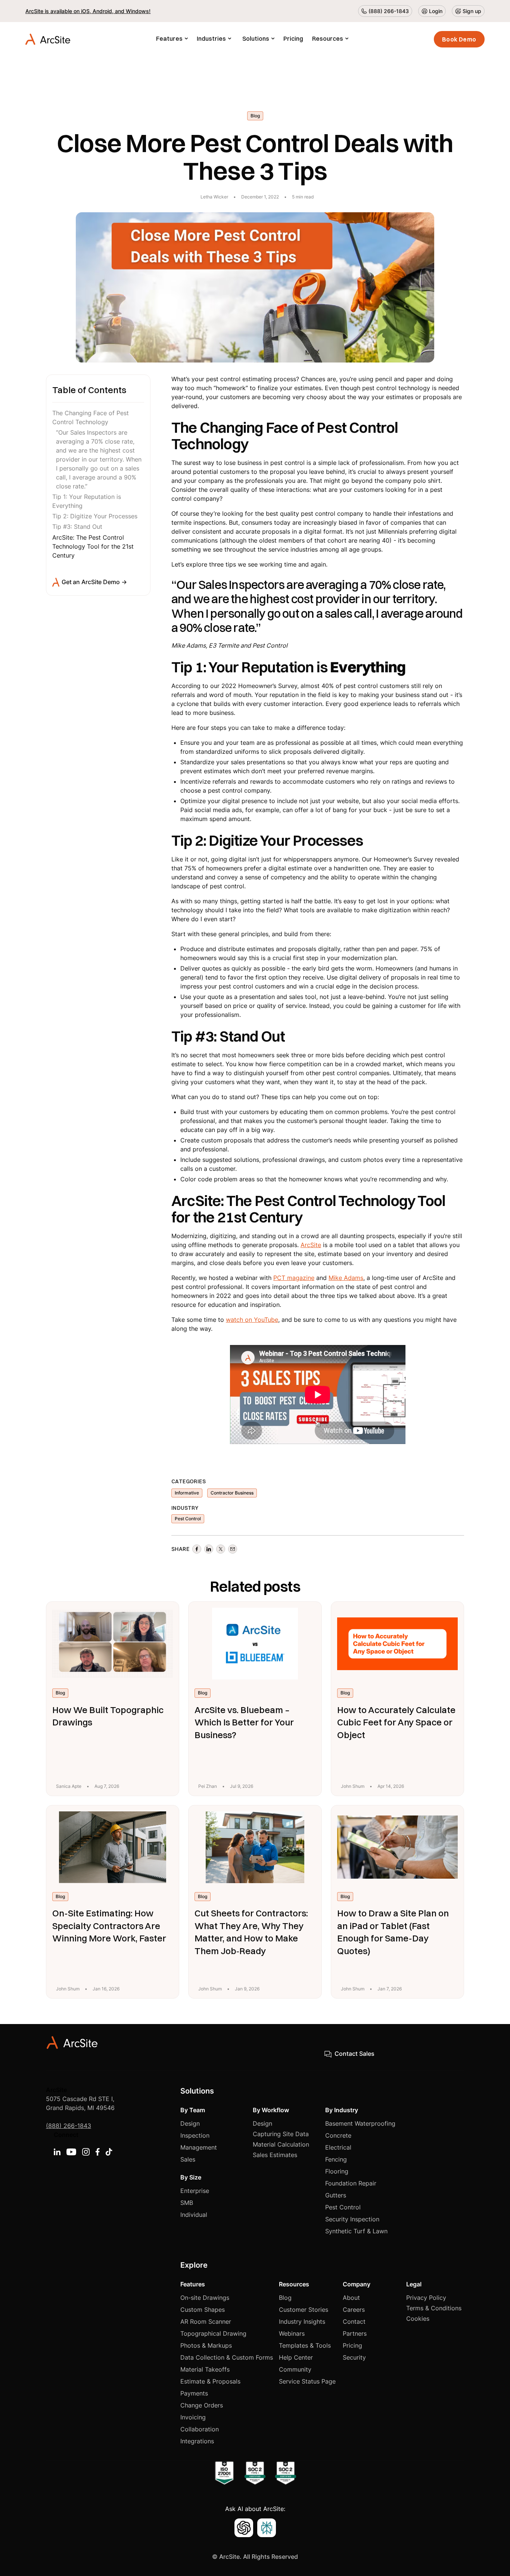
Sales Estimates (275, 2155)
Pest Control (343, 2207)
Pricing (293, 38)
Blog (285, 2298)
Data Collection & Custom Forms (227, 2357)
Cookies (418, 2319)
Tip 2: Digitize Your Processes (95, 516)
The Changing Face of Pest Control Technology (91, 418)
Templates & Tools (305, 2345)
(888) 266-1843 (69, 2126)
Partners (355, 2333)
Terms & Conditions (434, 2308)
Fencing (336, 2159)
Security (354, 2357)
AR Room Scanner (206, 2322)
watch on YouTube (252, 1320)
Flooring (337, 2171)
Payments (194, 2393)
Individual (194, 2215)
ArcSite (311, 1245)
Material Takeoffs (205, 2369)
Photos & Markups (206, 2345)
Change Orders (202, 2405)
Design (190, 2123)
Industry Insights (302, 2322)
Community (295, 2369)
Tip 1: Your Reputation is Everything (87, 502)
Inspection (195, 2135)
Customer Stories (304, 2310)
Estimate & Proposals (210, 2381)
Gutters (336, 2195)
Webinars (292, 2333)
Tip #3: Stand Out (77, 527)
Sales (188, 2159)
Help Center (296, 2357)
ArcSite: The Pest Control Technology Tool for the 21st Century (93, 546)
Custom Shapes (203, 2310)
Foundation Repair (351, 2183)
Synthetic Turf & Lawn (356, 2231)
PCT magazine (294, 1278)
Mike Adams (346, 1278)
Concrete (338, 2135)
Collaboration (200, 2429)
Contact (354, 2322)
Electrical (338, 2147)
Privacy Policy (426, 2298)
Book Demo (459, 39)
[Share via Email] (233, 1549)
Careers (354, 2310)
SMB (187, 2203)
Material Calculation (281, 2144)
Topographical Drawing (213, 2333)
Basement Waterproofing (360, 2123)
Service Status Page (307, 2381)
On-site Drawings (205, 2298)
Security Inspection (352, 2219)
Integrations (197, 2441)
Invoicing (193, 2417)
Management (199, 2147)
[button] (172, 39)
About (351, 2298)
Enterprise (195, 2191)
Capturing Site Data (281, 2134)
